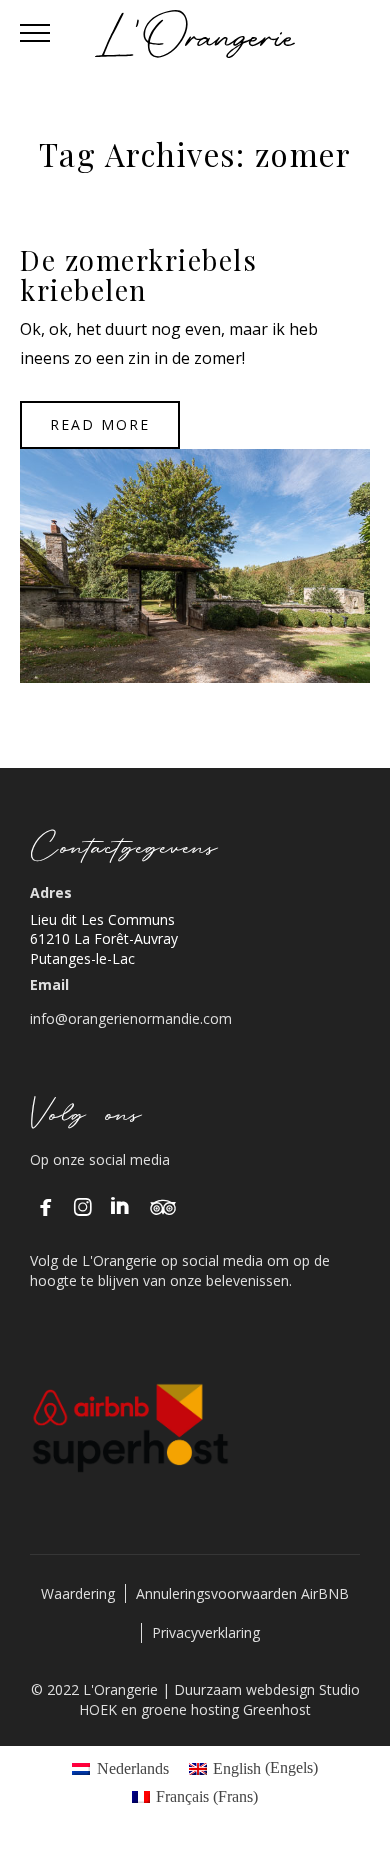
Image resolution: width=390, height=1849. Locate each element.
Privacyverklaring (206, 1632)
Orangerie (192, 544)
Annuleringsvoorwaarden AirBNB (242, 1593)
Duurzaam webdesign (246, 1689)
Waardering (78, 1593)
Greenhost (277, 1709)
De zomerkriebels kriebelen (138, 274)
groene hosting (190, 1709)
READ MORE (100, 424)
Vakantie (195, 573)
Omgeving (192, 515)
